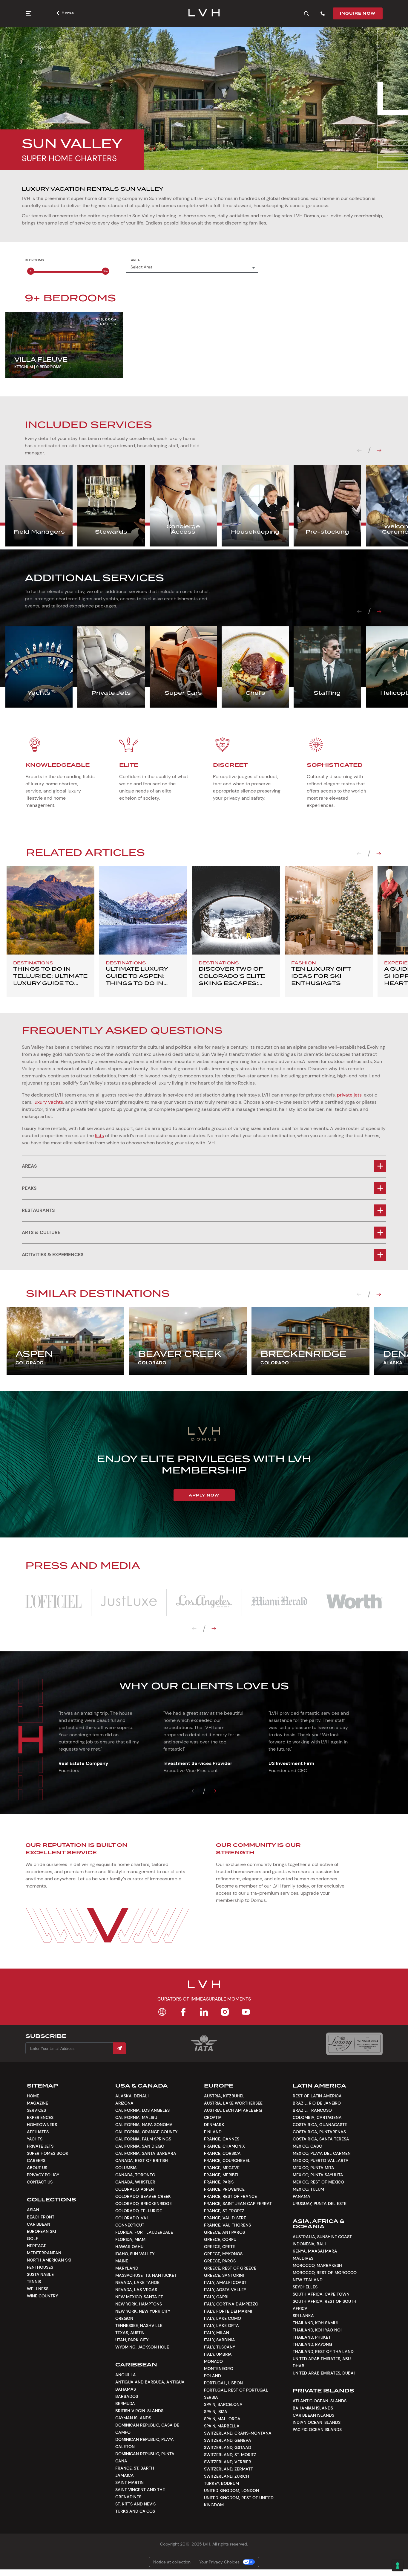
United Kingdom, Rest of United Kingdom (239, 2501)
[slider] (31, 271)
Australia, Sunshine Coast (322, 2237)
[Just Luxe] (129, 1602)
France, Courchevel (227, 2160)
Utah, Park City (132, 2340)
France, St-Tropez (224, 2211)
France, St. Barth (135, 2468)
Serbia (211, 2397)
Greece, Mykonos (223, 2254)
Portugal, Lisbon (223, 2383)
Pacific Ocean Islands (317, 2430)
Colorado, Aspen (135, 2189)
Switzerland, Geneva (228, 2440)
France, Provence (224, 2189)
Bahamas (126, 2389)
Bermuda (125, 2404)
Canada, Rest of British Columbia (142, 2164)
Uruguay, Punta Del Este (320, 2204)
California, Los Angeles (142, 2110)
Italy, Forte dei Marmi (228, 2311)
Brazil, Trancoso (312, 2110)
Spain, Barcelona (223, 2404)
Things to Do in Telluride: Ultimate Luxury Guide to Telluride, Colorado (50, 983)
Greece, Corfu (220, 2239)
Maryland (127, 2268)
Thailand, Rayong (312, 2344)
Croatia (213, 2117)
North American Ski (49, 2260)
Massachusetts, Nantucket (146, 2275)
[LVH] (204, 13)
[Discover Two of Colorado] (236, 910)
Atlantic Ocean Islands (320, 2401)
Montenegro (219, 2369)
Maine (122, 2261)
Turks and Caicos (135, 2511)
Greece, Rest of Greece (230, 2268)
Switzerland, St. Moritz (230, 2455)
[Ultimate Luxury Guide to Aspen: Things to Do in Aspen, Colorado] (143, 910)
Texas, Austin (130, 2333)
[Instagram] (225, 2012)
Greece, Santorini (224, 2275)
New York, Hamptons (139, 2304)
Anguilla (126, 2375)
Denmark (214, 2125)
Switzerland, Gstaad (228, 2447)
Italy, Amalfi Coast (225, 2282)
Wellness (38, 2289)
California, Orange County (146, 2132)
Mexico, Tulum (308, 2189)
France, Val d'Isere (225, 2218)
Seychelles (305, 2287)
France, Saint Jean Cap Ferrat (238, 2204)
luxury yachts (48, 1102)
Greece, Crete (220, 2247)
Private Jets (40, 2146)
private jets (349, 1095)
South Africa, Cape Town (321, 2294)
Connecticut (130, 2225)
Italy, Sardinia (220, 2340)
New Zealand (308, 2280)
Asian (33, 2210)
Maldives (303, 2258)
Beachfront (41, 2217)
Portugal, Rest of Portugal (236, 2390)
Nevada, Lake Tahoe (137, 2282)
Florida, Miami (131, 2239)
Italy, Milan (217, 2333)
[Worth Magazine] (355, 1602)
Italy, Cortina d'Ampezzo (231, 2304)
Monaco (213, 2361)
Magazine (37, 2103)
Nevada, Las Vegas (136, 2290)
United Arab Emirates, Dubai (324, 2373)
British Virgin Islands (139, 2411)
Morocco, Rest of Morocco (325, 2273)
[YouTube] (246, 2012)
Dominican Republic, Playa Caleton (145, 2443)
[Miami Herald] (279, 1602)
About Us (37, 2168)
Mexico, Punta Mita (313, 2168)
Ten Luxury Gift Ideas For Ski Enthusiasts (321, 976)
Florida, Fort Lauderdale (144, 2232)
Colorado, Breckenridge (144, 2204)
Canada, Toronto (135, 2175)
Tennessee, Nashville (139, 2325)
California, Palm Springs (143, 2139)
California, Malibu (136, 2117)
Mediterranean (44, 2253)
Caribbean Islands (313, 2415)
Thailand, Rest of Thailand (323, 2351)
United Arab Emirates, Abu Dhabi (322, 2362)
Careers (36, 2160)
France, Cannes (222, 2139)
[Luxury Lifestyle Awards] (354, 2044)
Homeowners (42, 2125)
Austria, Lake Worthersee (233, 2103)
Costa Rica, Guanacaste (320, 2125)
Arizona (124, 2103)
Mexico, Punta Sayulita (318, 2175)
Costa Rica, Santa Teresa (321, 2139)
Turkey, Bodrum (221, 2483)
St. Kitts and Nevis (135, 2504)
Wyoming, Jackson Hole (142, 2347)
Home (68, 13)
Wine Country (42, 2296)
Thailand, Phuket (312, 2337)
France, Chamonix (224, 2146)
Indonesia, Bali (309, 2244)
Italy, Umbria (218, 2354)
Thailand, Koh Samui (315, 2323)
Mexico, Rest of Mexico (318, 2182)
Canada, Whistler (135, 2182)
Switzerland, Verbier (228, 2462)
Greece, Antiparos (224, 2232)
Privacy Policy (43, 2175)
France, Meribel (222, 2175)
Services (36, 2110)
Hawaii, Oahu (129, 2247)
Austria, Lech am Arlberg (233, 2110)
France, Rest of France (230, 2196)
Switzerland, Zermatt (228, 2469)
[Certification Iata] (204, 2050)
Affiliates (38, 2132)
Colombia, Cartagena (317, 2117)
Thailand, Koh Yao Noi (317, 2330)
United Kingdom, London (231, 2491)
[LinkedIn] (204, 2012)
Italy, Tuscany (220, 2347)
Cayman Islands (133, 2418)
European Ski (41, 2231)
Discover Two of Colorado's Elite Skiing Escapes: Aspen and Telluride (232, 983)
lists (99, 1136)
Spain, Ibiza (216, 2412)
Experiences (40, 2117)
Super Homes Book (48, 2153)
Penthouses (40, 2267)
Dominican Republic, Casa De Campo (147, 2429)
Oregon (124, 2318)
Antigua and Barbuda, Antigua (150, 2382)
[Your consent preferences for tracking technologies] (398, 2566)
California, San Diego (140, 2146)
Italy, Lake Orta (221, 2325)
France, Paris (219, 2182)
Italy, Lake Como (223, 2318)
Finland (213, 2132)
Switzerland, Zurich (227, 2476)
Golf (33, 2238)
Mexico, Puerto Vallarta (321, 2160)
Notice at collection (172, 2562)
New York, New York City (143, 2311)
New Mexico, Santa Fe (139, 2297)
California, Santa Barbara (146, 2153)
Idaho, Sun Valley (135, 2254)
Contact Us (40, 2182)
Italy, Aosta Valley (225, 2290)
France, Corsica (222, 2153)
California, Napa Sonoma (144, 2125)
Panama (302, 2196)
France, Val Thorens (227, 2225)
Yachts (35, 2139)
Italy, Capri (216, 2297)
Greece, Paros (220, 2261)
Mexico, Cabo (307, 2146)
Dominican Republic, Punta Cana (145, 2457)
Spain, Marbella (222, 2426)
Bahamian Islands (313, 2408)
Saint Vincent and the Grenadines (140, 2493)
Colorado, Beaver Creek (143, 2196)
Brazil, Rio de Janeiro (317, 2103)
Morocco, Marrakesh (317, 2265)
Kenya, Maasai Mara (315, 2251)
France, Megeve (222, 2168)
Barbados (127, 2396)
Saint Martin (129, 2482)
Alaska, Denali (132, 2096)
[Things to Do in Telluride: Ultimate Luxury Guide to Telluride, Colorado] (50, 910)
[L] (53, 1602)
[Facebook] (183, 2012)
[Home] (162, 2012)
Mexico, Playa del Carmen (322, 2153)
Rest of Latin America (317, 2096)
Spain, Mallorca (222, 2419)
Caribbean (39, 2224)
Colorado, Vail (132, 2218)
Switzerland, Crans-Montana (238, 2433)
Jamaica (125, 2475)
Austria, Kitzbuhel (224, 2096)
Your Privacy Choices (219, 2562)
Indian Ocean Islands (317, 2422)
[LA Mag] (204, 1602)
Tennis (34, 2282)
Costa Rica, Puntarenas (319, 2132)
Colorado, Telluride (139, 2211)
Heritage (37, 2246)
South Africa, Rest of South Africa (325, 2305)
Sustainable (40, 2274)
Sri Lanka (303, 2316)
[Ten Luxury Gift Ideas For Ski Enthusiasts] (329, 910)
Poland (213, 2376)
